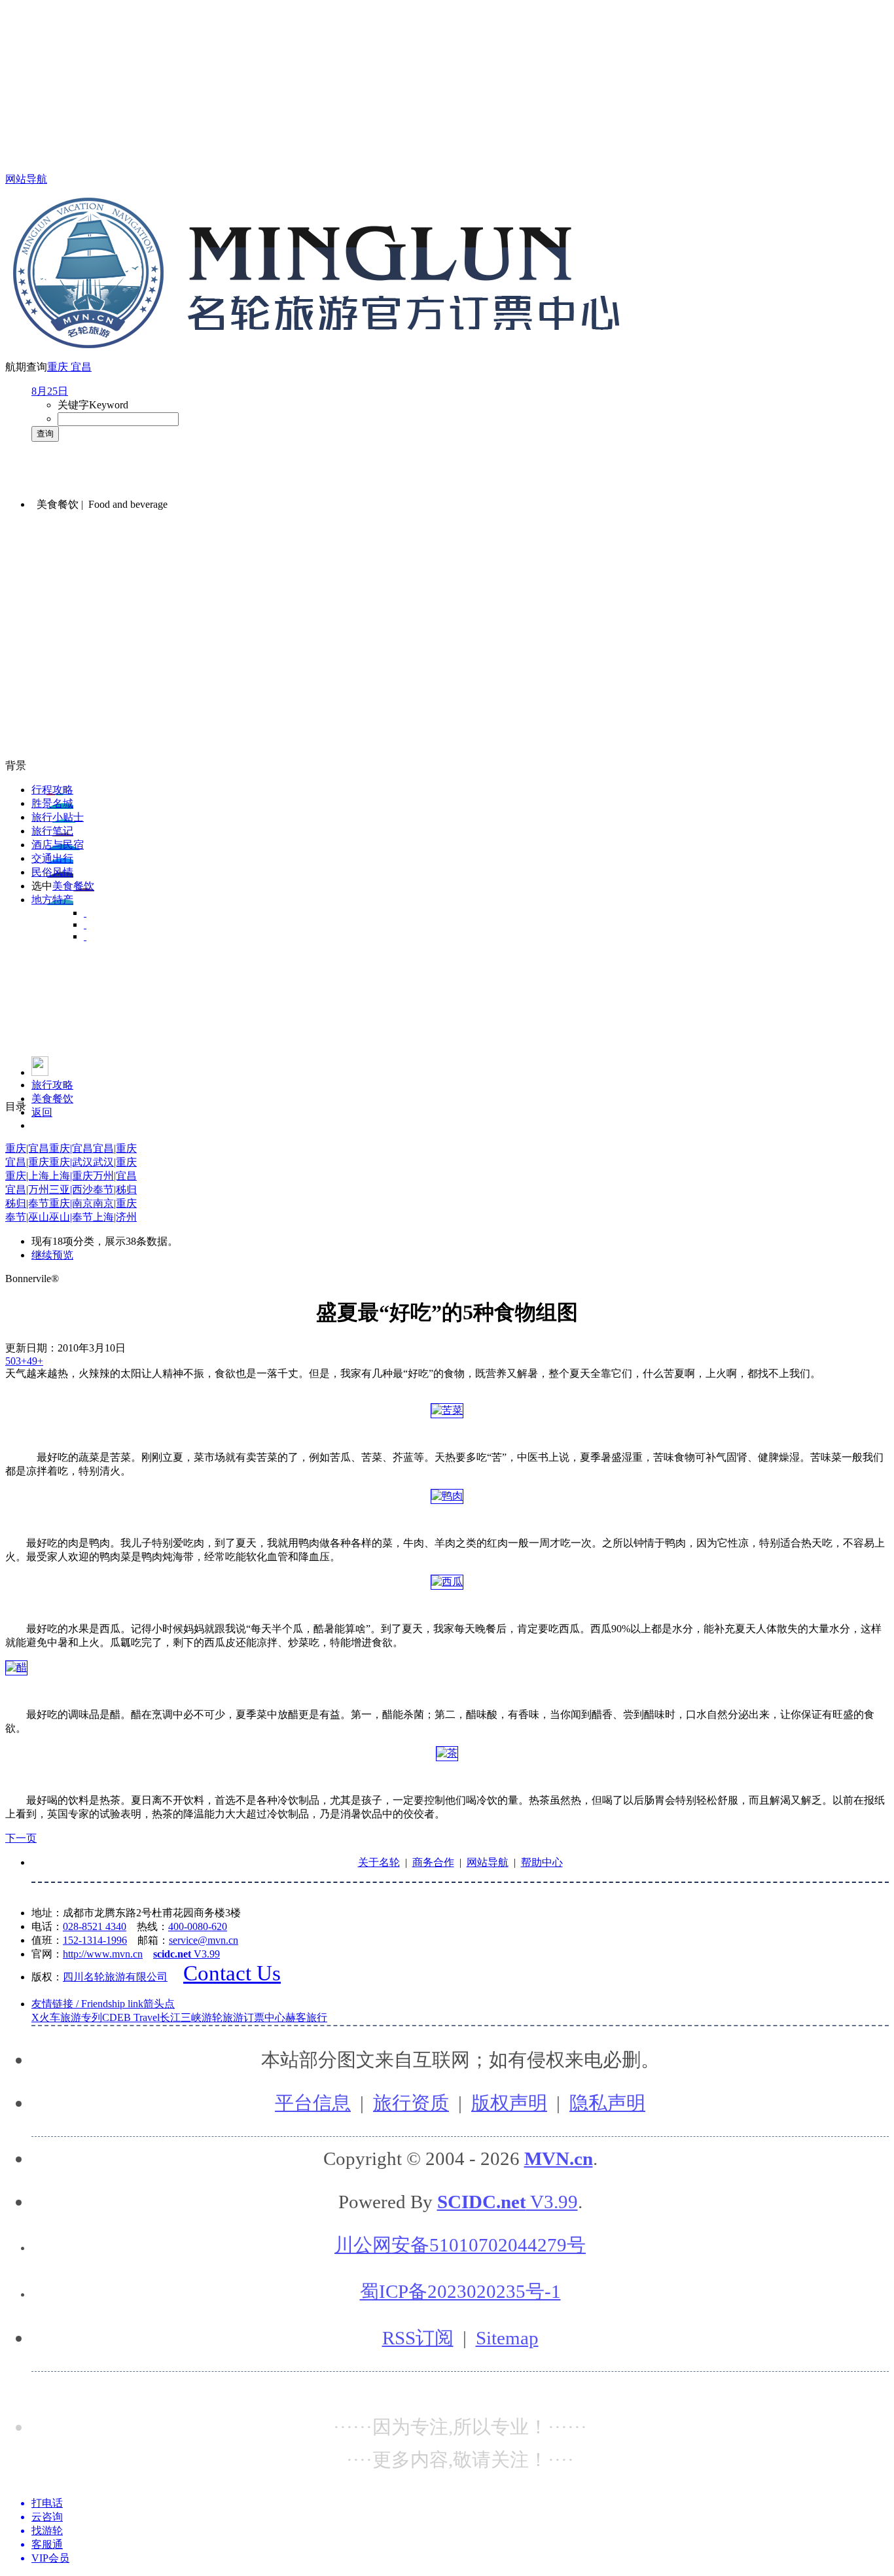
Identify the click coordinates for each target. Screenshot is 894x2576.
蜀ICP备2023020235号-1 (460, 2291)
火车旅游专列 (71, 2017)
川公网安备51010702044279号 (460, 2245)
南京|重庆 (115, 1203)
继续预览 (52, 1255)
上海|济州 (115, 1217)
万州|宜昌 (115, 1176)
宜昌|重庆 (115, 1148)
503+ (16, 1361)
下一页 (21, 1838)
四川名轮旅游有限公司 (115, 1977)
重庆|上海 (27, 1176)
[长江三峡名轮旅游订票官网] (40, 1072)
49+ (35, 1361)
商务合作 (433, 1862)
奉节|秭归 (115, 1190)
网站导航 (26, 179)
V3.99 (187, 1954)
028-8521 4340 (95, 1926)
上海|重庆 (71, 1176)
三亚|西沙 (71, 1190)
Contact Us (232, 1973)
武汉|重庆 (115, 1162)
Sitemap (507, 2338)
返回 (42, 1112)
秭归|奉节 (27, 1203)
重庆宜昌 (69, 367)
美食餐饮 (52, 1099)
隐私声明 (607, 2103)
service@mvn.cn (204, 1940)
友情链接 (103, 2004)
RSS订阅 (418, 2338)
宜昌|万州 (27, 1190)
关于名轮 (379, 1862)
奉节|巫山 (27, 1217)
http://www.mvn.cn (103, 1954)
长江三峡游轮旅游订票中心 (223, 2017)
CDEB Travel (131, 2017)
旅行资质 (411, 2103)
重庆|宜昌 (27, 1148)
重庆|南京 (71, 1203)
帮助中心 (542, 1862)
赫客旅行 (306, 2017)
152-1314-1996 (95, 1940)
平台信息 (313, 2103)
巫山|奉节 (71, 1217)
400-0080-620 (198, 1926)
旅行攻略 (52, 1085)
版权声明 (509, 2103)
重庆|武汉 (71, 1162)
